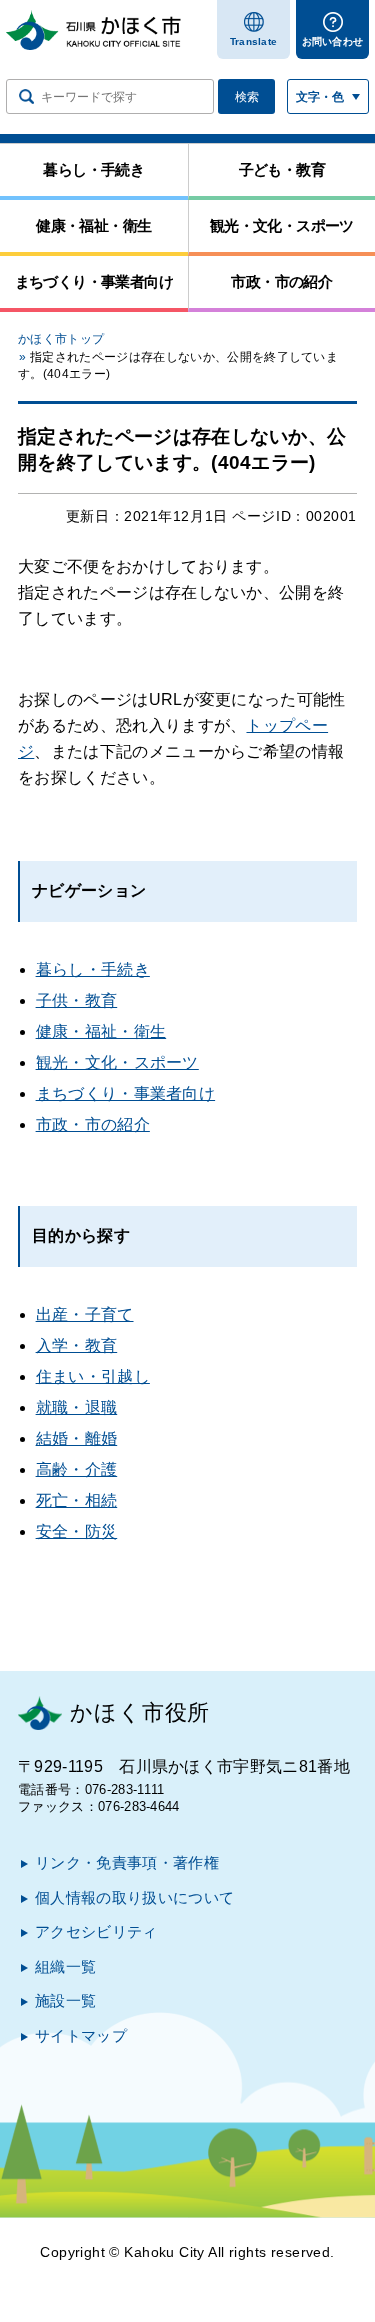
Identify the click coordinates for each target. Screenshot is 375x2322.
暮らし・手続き (93, 969)
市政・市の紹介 (93, 1124)
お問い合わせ (333, 41)
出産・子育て (85, 1314)
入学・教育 (77, 1345)
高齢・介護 (77, 1469)
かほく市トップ (61, 339)
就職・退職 (77, 1407)
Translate (254, 41)
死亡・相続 (77, 1500)
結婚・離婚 (77, 1438)
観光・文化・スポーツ (117, 1062)
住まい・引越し (93, 1376)
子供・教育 (77, 1000)
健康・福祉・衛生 (101, 1031)
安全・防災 (77, 1531)
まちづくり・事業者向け (126, 1093)
